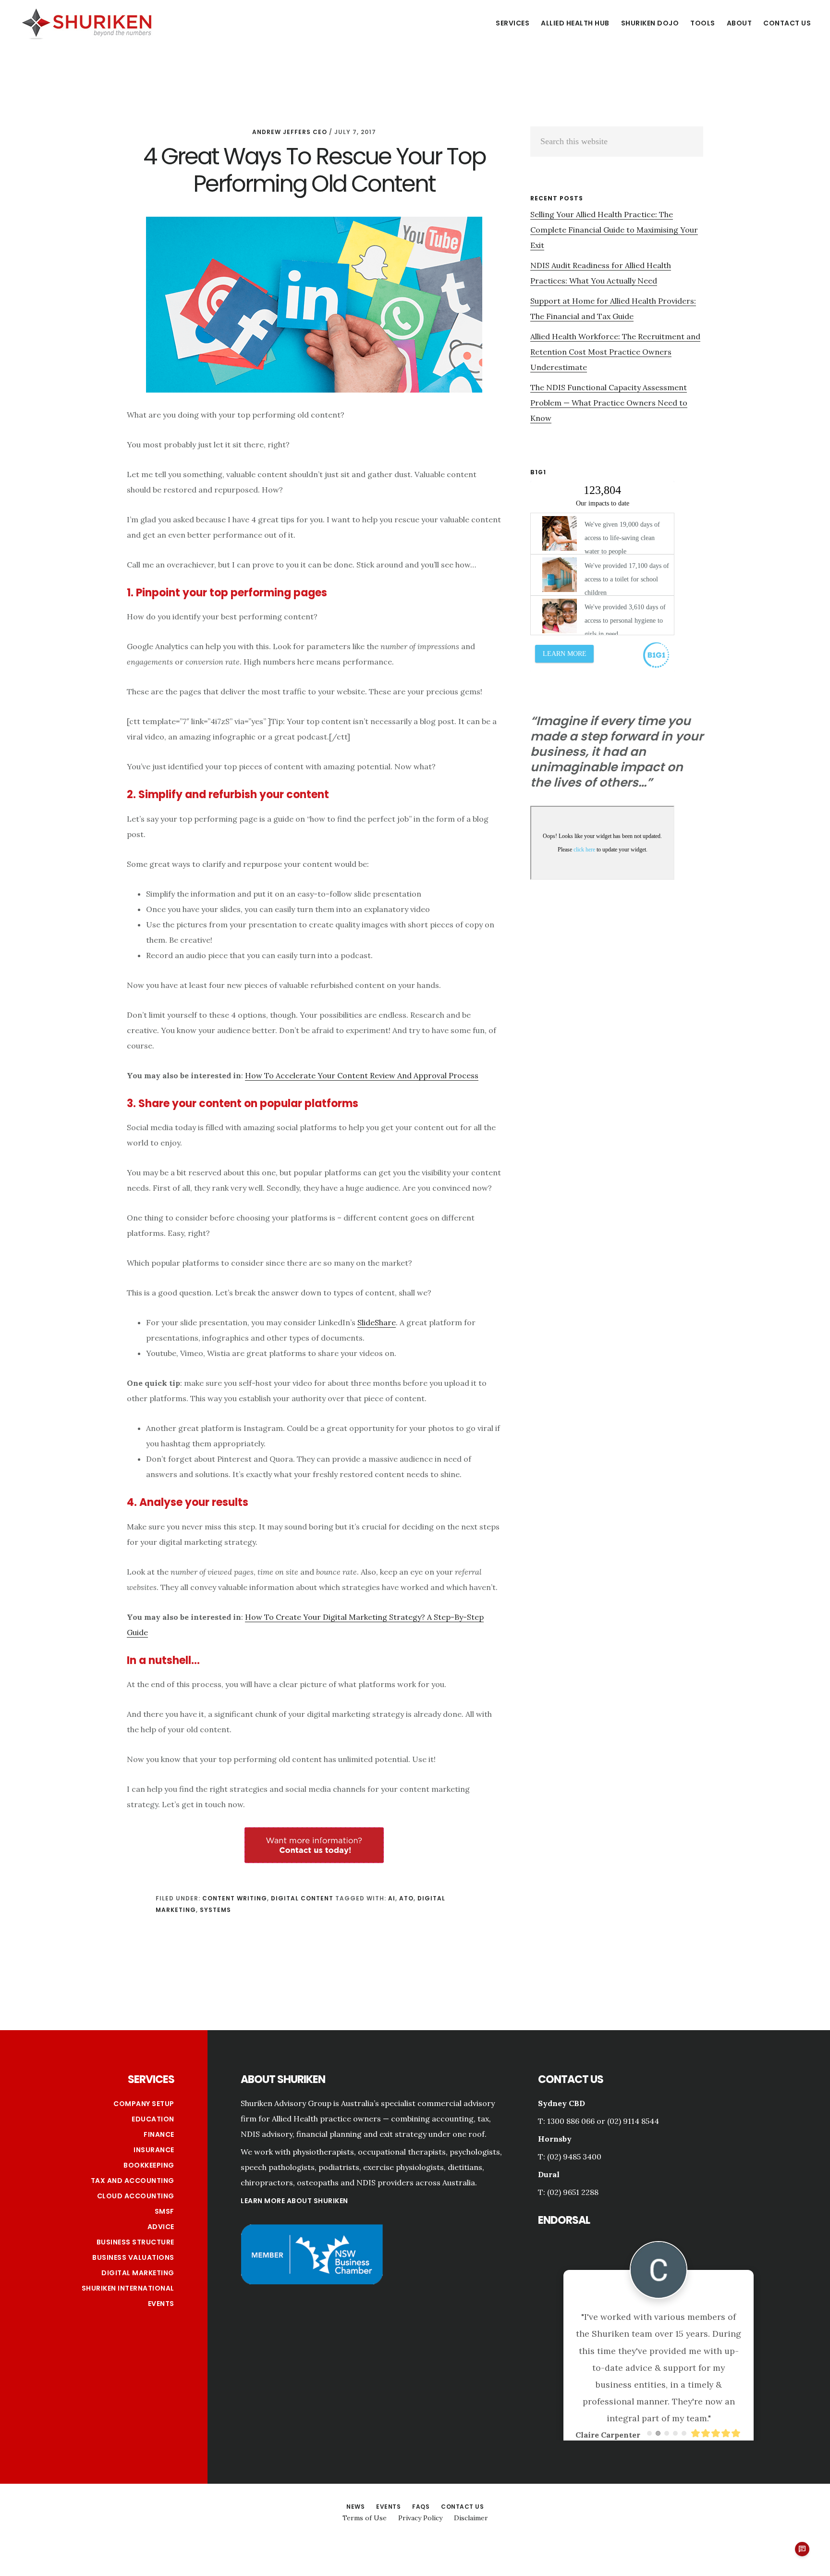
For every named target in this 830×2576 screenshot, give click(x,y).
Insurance (154, 2150)
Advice (161, 2227)
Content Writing (235, 1898)
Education (153, 2119)
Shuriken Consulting (86, 23)
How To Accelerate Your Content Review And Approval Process (362, 1075)
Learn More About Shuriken (294, 2201)
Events (161, 2304)
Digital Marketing (138, 2273)
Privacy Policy (420, 2500)
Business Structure (135, 2242)
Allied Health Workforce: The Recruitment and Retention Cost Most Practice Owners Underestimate (615, 352)
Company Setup (144, 2104)
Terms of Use (365, 2500)
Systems (215, 1910)
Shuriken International (128, 2288)
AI (392, 1898)
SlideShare (377, 1322)
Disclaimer (471, 2500)
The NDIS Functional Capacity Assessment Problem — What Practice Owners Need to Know (609, 403)
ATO (406, 1898)
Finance (159, 2134)
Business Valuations (133, 2257)
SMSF (165, 2211)
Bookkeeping (149, 2165)
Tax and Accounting (133, 2181)
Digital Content (302, 1898)
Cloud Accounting (136, 2196)
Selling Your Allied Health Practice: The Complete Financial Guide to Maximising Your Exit (614, 230)
